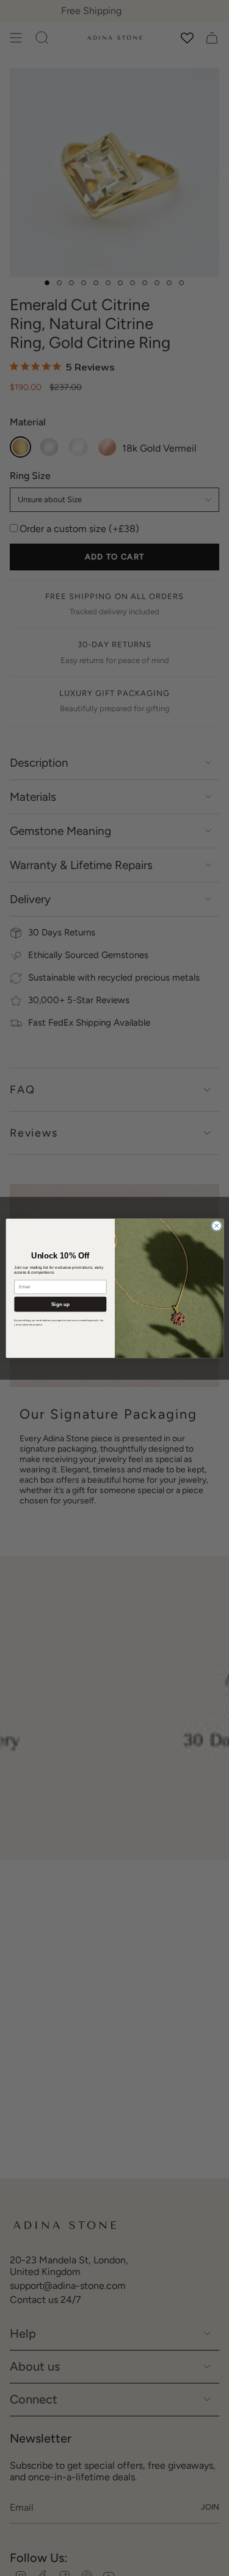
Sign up (60, 1304)
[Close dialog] (216, 1226)
